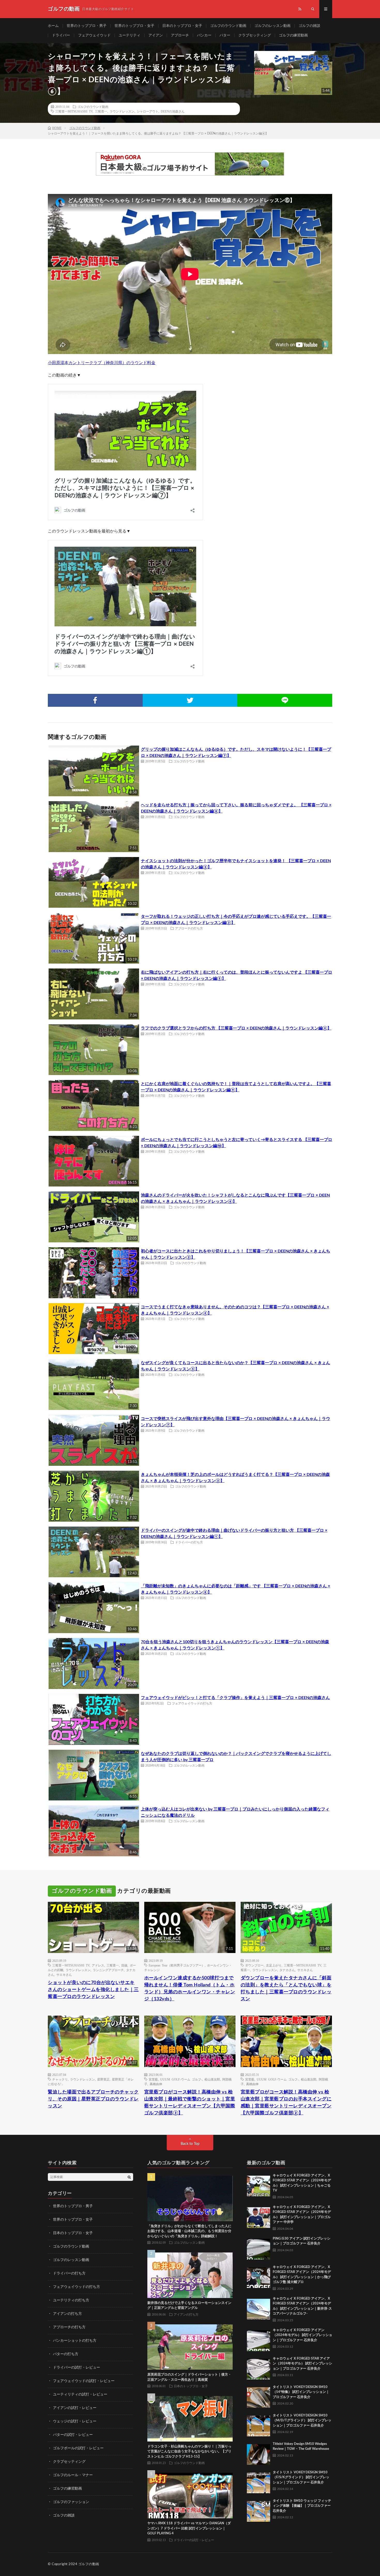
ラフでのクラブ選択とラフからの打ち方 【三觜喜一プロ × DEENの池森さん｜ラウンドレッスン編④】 (236, 1028)
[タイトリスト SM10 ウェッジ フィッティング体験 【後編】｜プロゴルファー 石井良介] (259, 2510)
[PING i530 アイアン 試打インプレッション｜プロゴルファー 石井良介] (259, 2248)
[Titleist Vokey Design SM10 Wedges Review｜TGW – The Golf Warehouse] (259, 2453)
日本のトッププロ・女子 (182, 26)
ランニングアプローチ (108, 1970)
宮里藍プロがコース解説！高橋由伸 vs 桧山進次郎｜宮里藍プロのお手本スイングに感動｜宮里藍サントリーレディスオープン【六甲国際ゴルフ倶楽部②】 (286, 2103)
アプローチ (180, 35)
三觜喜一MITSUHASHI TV (74, 111)
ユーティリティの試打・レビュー (80, 2394)
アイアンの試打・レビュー (75, 2408)
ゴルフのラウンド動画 (228, 26)
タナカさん (287, 1970)
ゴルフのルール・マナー (73, 2475)
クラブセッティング (255, 35)
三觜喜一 (101, 111)
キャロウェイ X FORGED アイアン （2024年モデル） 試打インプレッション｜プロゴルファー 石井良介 (302, 2335)
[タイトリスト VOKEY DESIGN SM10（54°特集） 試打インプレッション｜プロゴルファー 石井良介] (259, 2396)
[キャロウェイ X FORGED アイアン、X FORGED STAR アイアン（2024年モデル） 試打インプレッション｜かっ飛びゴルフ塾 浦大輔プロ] (259, 2276)
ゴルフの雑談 (309, 26)
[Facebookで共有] (95, 700)
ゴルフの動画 (89, 2564)
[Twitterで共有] (190, 700)
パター (225, 35)
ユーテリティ (130, 35)
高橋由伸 (156, 2084)
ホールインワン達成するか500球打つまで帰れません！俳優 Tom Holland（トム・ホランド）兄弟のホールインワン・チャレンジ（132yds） (190, 1989)
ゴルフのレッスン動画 (272, 26)
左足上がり (274, 1965)
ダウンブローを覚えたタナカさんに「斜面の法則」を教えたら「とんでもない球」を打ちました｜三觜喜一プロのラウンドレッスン (286, 1989)
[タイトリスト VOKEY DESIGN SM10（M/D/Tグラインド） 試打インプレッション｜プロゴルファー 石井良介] (259, 2425)
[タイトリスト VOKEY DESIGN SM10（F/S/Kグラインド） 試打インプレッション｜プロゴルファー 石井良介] (259, 2482)
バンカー (204, 35)
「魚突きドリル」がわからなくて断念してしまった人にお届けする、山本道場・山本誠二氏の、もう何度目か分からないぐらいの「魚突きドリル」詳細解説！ (189, 2231)
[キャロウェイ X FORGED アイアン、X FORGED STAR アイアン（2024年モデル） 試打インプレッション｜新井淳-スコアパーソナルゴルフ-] (259, 2308)
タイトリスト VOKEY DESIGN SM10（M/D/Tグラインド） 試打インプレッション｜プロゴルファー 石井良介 (302, 2421)
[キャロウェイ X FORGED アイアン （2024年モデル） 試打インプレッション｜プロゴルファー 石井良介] (259, 2339)
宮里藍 (153, 2079)
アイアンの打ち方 (67, 2314)
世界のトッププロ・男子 (87, 26)
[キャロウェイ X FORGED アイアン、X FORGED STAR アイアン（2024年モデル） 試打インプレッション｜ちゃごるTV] (259, 2185)
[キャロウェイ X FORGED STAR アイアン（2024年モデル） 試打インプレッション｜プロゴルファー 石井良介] (259, 2368)
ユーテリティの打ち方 (71, 2300)
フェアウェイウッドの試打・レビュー (84, 2381)
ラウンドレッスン (122, 111)
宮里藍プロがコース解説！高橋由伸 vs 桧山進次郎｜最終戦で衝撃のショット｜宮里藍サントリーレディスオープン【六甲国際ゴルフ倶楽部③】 (190, 2103)
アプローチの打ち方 (189, 928)
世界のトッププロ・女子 (134, 26)
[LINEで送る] (285, 700)
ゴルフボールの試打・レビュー (78, 2448)
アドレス (98, 1965)
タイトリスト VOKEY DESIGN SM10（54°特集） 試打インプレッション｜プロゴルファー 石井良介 (301, 2392)
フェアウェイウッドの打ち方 (192, 1703)
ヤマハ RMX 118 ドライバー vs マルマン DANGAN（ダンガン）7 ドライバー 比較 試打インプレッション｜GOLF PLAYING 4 (189, 2528)
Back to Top (190, 2144)
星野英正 (103, 2079)
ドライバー (61, 35)
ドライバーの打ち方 (189, 1542)
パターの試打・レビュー (73, 2435)
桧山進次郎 (212, 2079)
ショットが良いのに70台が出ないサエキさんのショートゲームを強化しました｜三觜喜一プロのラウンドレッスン (93, 1990)
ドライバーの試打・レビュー (77, 2368)
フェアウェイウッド (94, 35)
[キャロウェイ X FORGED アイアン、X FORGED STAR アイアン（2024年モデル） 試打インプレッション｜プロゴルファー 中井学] (259, 2216)
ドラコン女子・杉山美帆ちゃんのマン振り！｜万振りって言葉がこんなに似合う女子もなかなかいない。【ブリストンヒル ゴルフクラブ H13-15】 (189, 2452)
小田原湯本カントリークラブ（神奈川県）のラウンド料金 (102, 363)
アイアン (156, 35)
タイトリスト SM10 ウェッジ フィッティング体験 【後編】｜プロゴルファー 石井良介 (302, 2506)
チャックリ (60, 2079)
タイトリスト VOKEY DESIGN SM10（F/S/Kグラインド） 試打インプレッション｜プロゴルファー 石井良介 (301, 2477)
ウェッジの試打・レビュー (75, 2421)
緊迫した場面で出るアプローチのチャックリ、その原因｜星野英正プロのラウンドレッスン (93, 2099)
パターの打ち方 (66, 2354)
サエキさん (64, 1974)
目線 (124, 1965)
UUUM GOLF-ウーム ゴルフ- (181, 2079)
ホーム (53, 26)
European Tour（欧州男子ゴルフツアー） (177, 1965)
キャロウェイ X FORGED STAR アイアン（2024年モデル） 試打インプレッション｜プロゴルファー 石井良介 (302, 2364)
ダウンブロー (254, 1965)
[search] (129, 2177)
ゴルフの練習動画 (293, 35)
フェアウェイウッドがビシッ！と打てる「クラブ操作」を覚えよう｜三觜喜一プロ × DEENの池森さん (235, 1698)
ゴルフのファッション (71, 2502)
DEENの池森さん (173, 111)
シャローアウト (148, 111)
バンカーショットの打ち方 (75, 2341)
